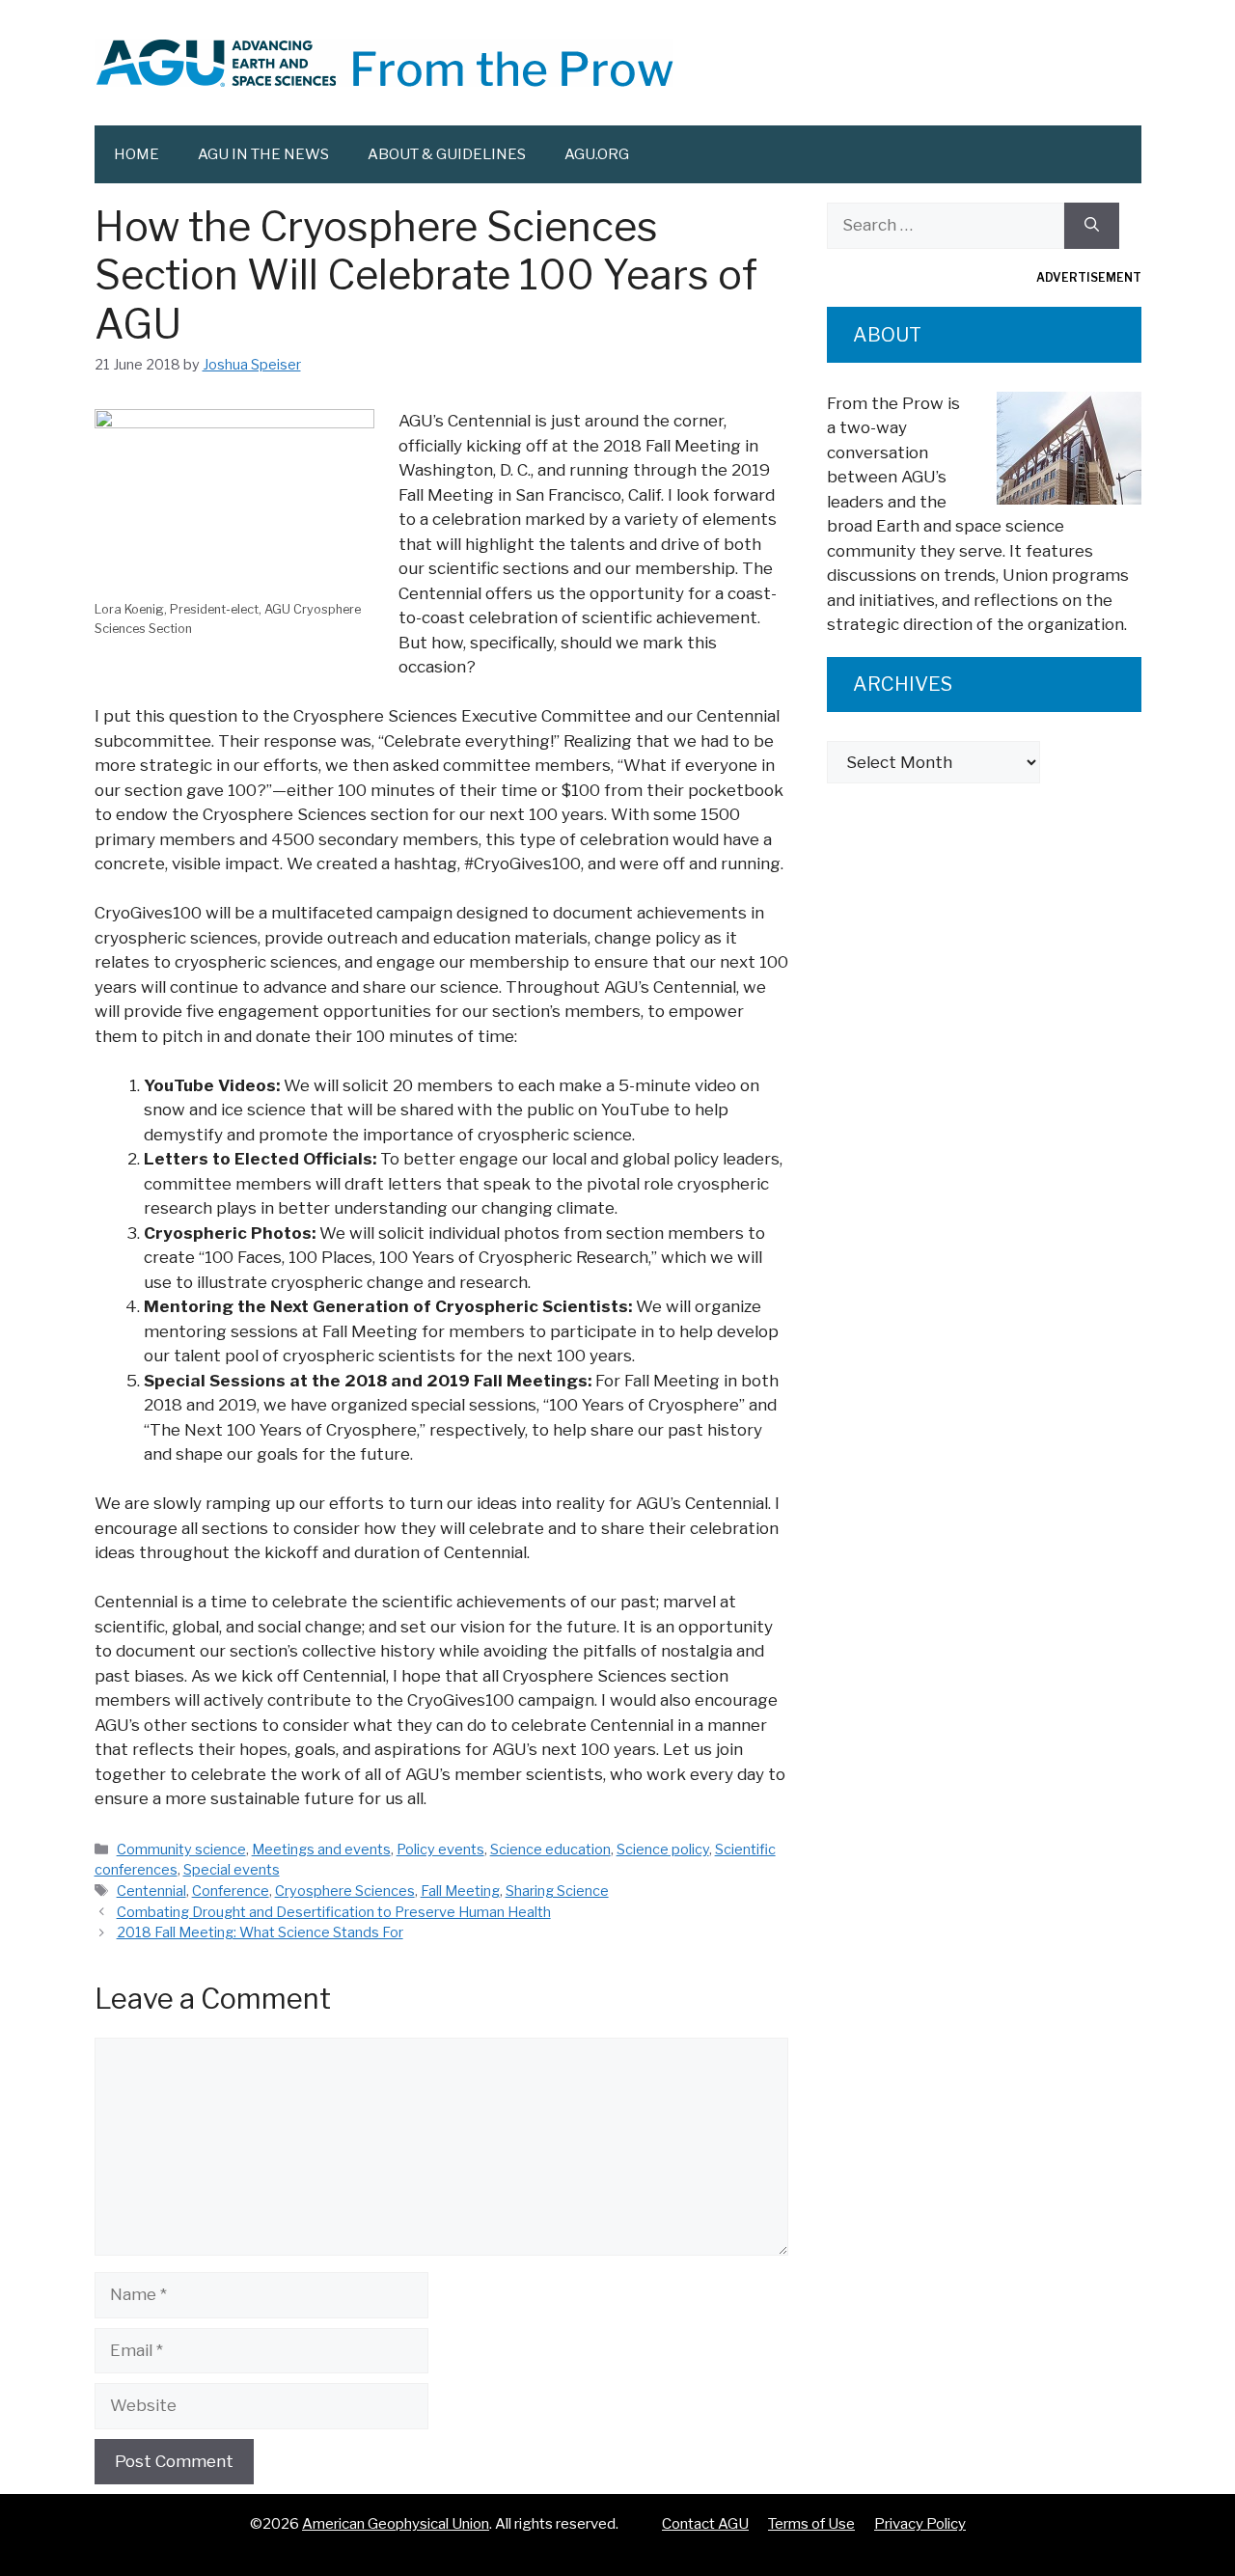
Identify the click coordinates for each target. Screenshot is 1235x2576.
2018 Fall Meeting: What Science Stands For (260, 1932)
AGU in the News (263, 154)
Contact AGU (705, 2524)
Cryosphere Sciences (345, 1891)
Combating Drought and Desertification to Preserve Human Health (334, 1912)
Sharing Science (557, 1891)
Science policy (663, 1850)
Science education (550, 1850)
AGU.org (597, 154)
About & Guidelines (447, 154)
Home (137, 154)
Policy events (440, 1850)
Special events (232, 1870)
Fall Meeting (460, 1891)
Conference (231, 1891)
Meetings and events (321, 1850)
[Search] (1092, 226)
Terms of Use (811, 2524)
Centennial (151, 1891)
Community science (181, 1850)
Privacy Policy (920, 2524)
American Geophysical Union (396, 2524)
